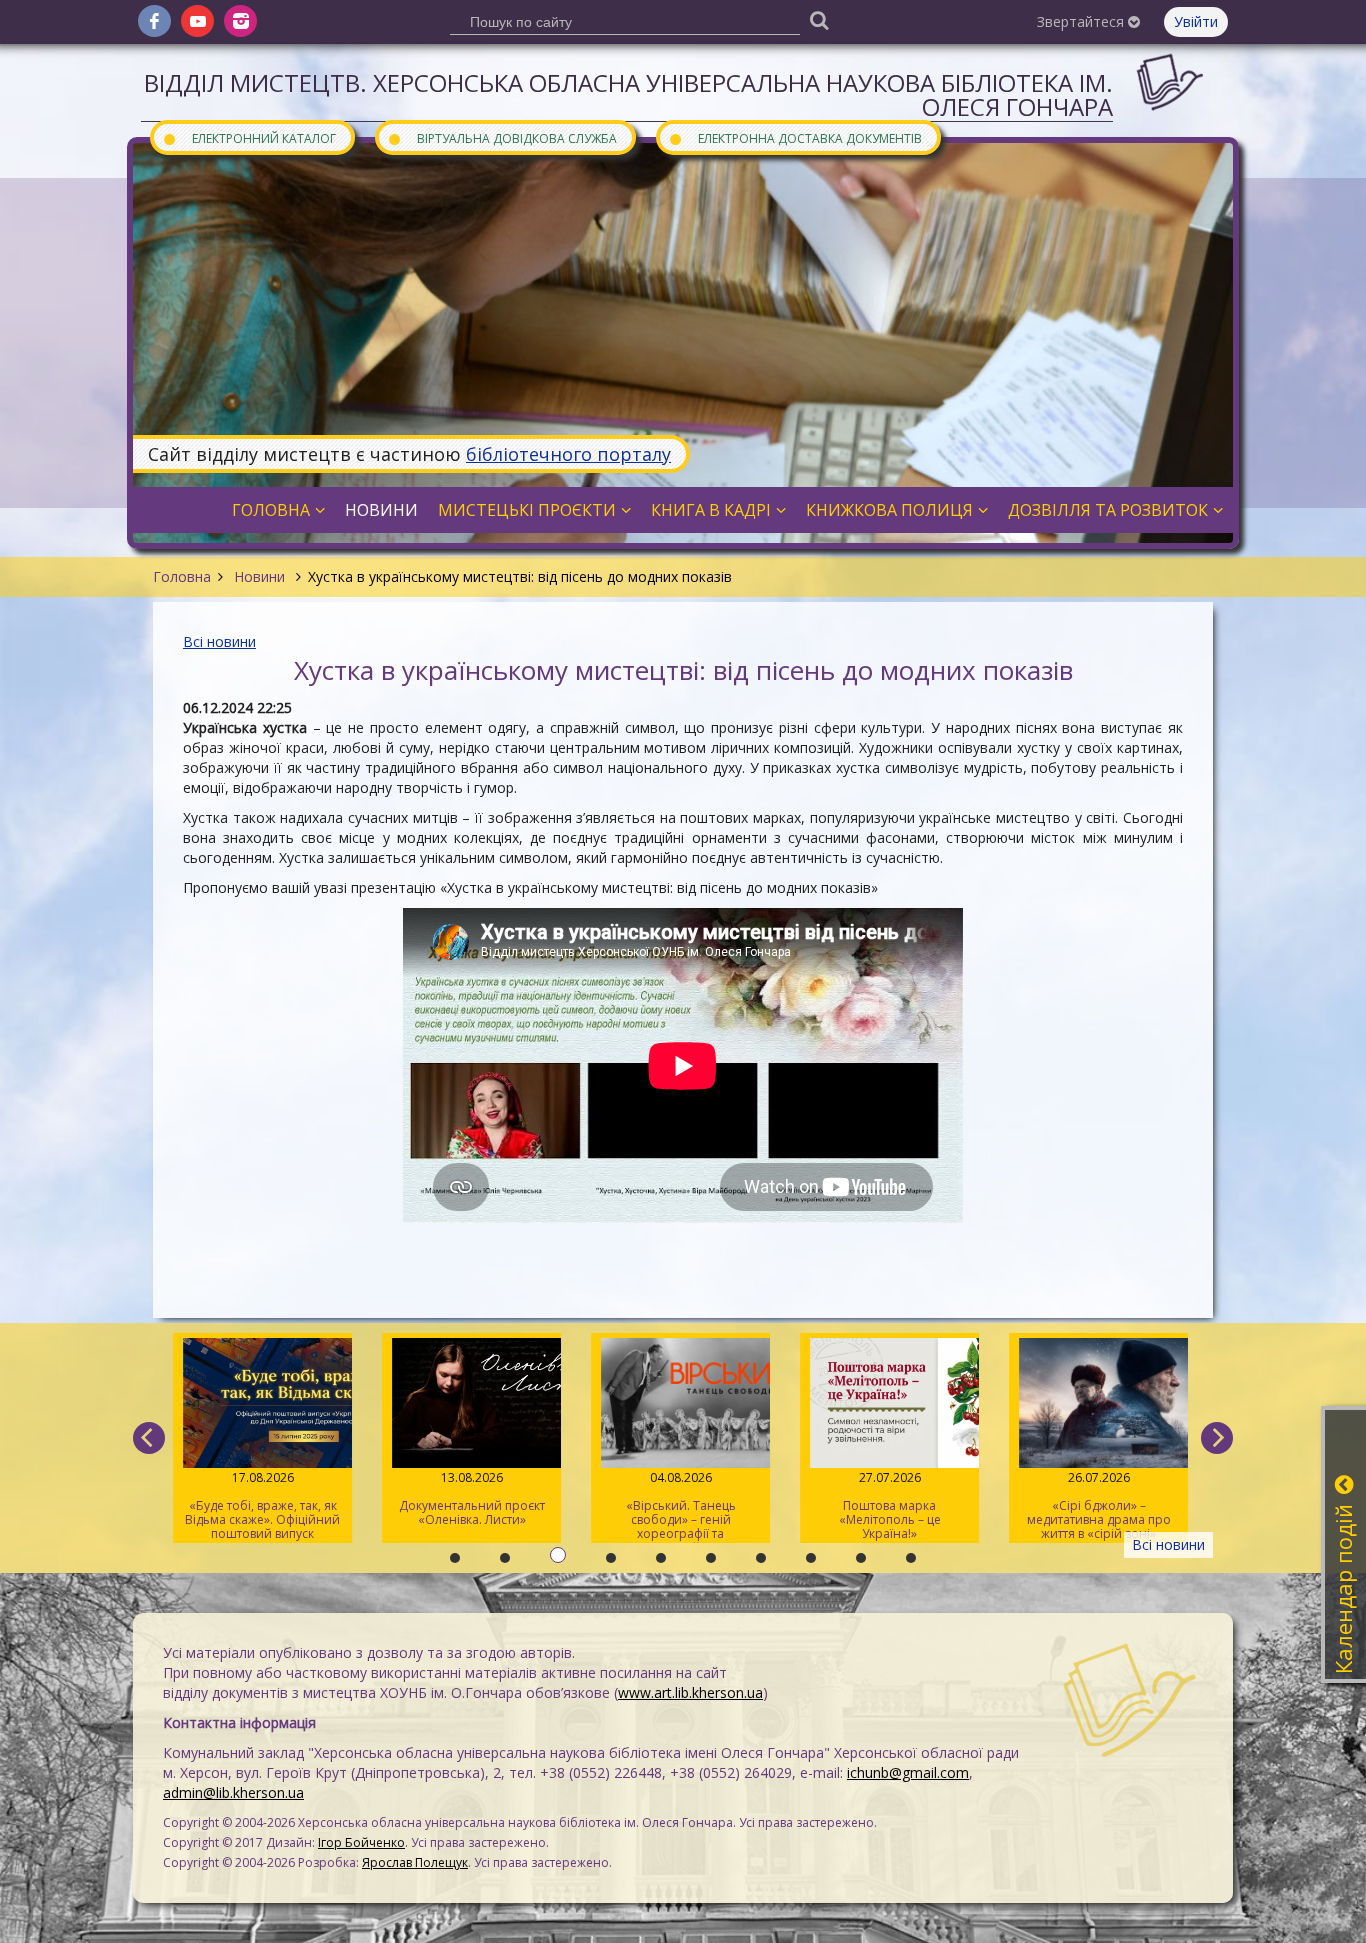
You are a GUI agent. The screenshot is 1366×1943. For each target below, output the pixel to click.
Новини (259, 576)
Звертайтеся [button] (1082, 21)
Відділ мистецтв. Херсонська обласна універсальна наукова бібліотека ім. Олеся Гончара (628, 94)
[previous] (149, 1438)
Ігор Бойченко (361, 1842)
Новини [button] (381, 510)
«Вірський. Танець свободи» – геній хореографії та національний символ (680, 1506)
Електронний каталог (249, 137)
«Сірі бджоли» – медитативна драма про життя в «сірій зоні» (1098, 1505)
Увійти (1196, 21)
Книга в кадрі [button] (711, 510)
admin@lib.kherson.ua (233, 1792)
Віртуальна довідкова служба (502, 137)
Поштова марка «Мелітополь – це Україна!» (889, 1505)
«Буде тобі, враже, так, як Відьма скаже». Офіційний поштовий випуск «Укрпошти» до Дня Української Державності (262, 1506)
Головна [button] (271, 510)
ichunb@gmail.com (908, 1772)
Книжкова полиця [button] (889, 510)
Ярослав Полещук (415, 1862)
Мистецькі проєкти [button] (527, 510)
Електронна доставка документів (795, 137)
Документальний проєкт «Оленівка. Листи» (471, 1498)
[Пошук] (819, 19)
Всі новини (219, 641)
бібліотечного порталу (568, 454)
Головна (182, 576)
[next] (1217, 1438)
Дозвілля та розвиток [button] (1108, 510)
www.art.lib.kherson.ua (690, 1692)
